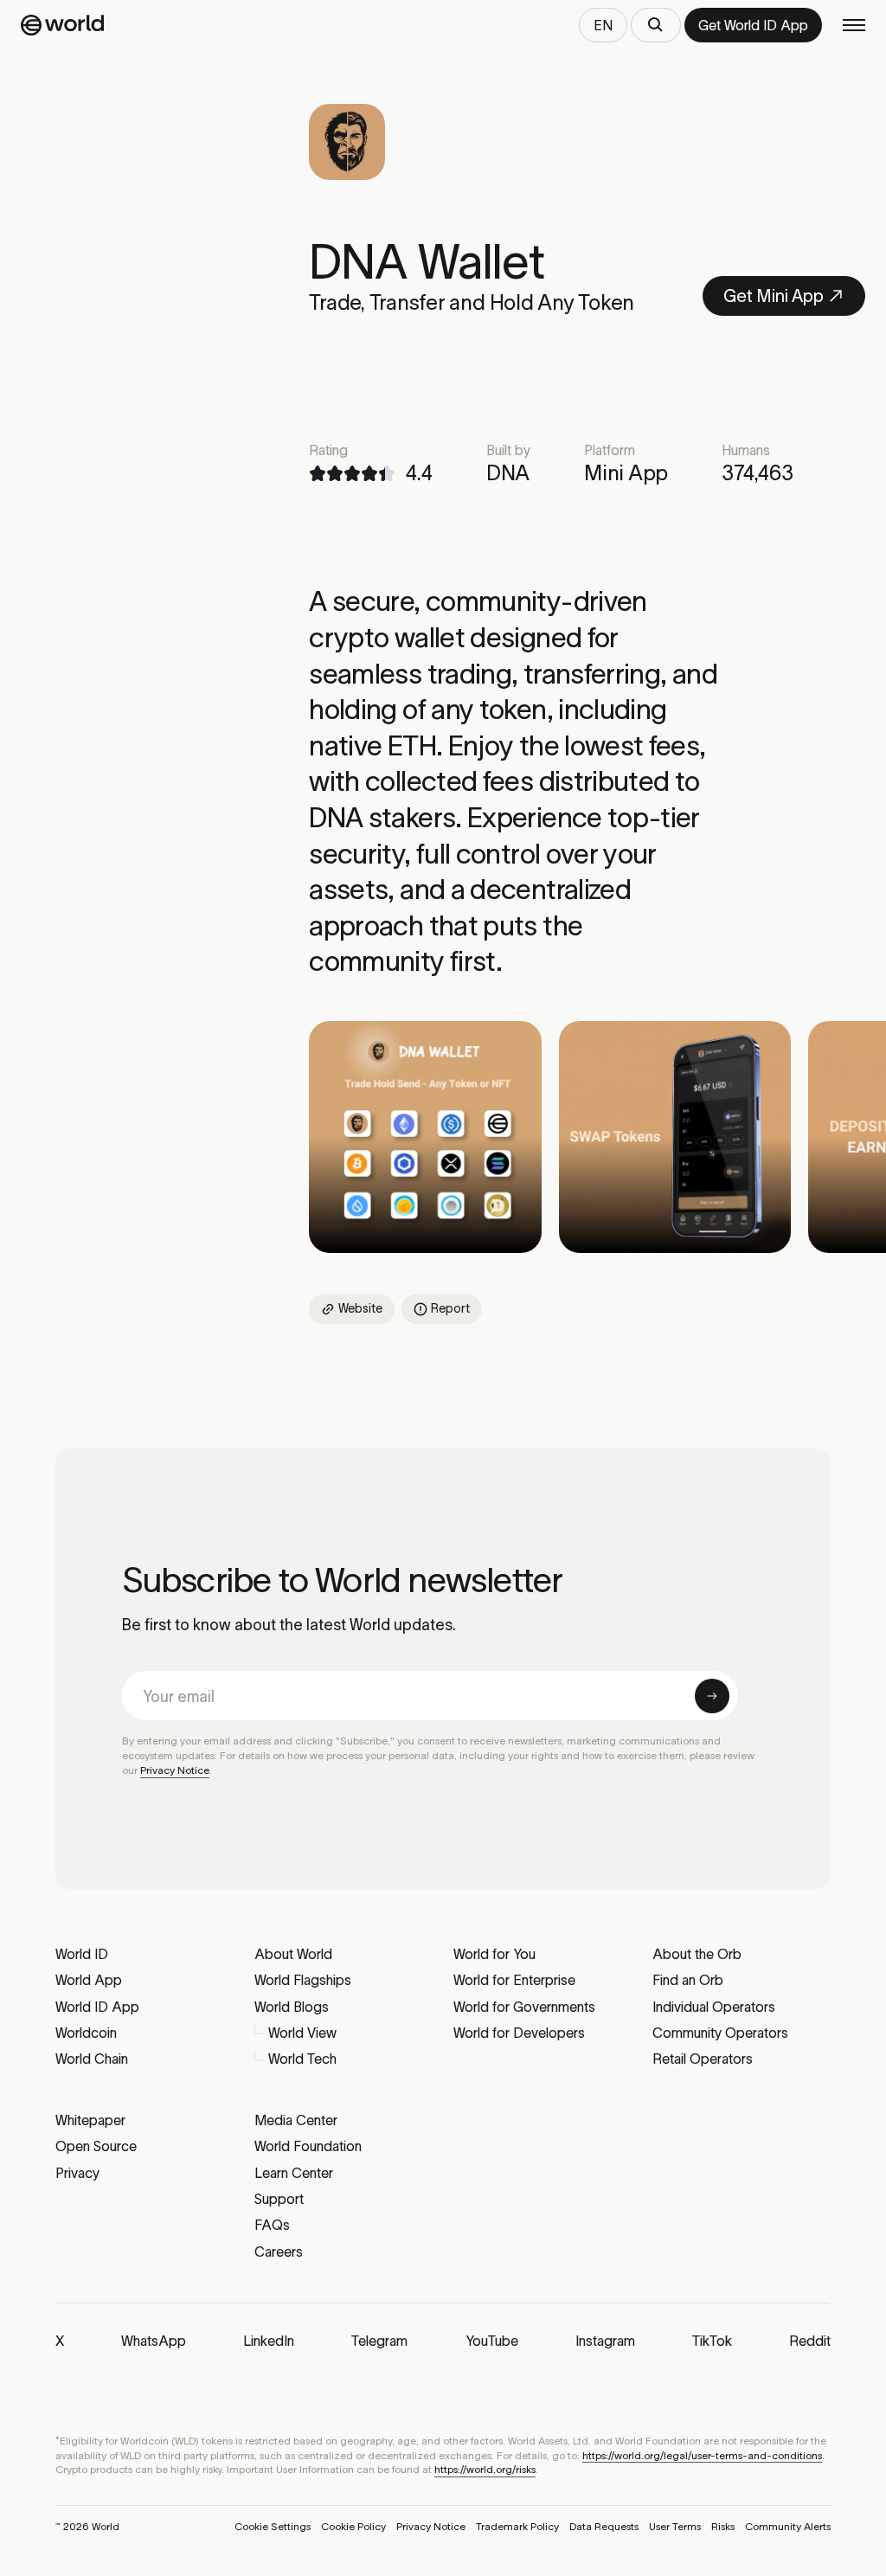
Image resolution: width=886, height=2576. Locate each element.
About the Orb (697, 1954)
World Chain (92, 2059)
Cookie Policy (353, 2526)
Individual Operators (714, 2007)
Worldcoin (86, 2033)
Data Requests (604, 2526)
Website (360, 1308)
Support (279, 2199)
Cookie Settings (273, 2526)
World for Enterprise (514, 1980)
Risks (723, 2526)
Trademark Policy (517, 2526)
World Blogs (292, 2007)
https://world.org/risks (485, 2469)
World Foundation (308, 2146)
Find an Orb (688, 1980)
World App (89, 1980)
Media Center (296, 2120)
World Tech (302, 2059)
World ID (82, 1954)
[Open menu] (854, 25)
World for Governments (524, 2007)
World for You (494, 1954)
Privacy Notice (175, 1770)
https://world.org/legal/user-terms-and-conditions (702, 2455)
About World (293, 1954)
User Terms (675, 2526)
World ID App (97, 2007)
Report (450, 1308)
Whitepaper (90, 2120)
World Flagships (303, 1980)
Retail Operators (703, 2059)
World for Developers (519, 2033)
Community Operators (720, 2033)
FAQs (272, 2225)
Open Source (96, 2146)
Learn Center (294, 2173)
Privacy (77, 2173)
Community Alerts (788, 2526)
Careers (279, 2252)
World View (302, 2033)
